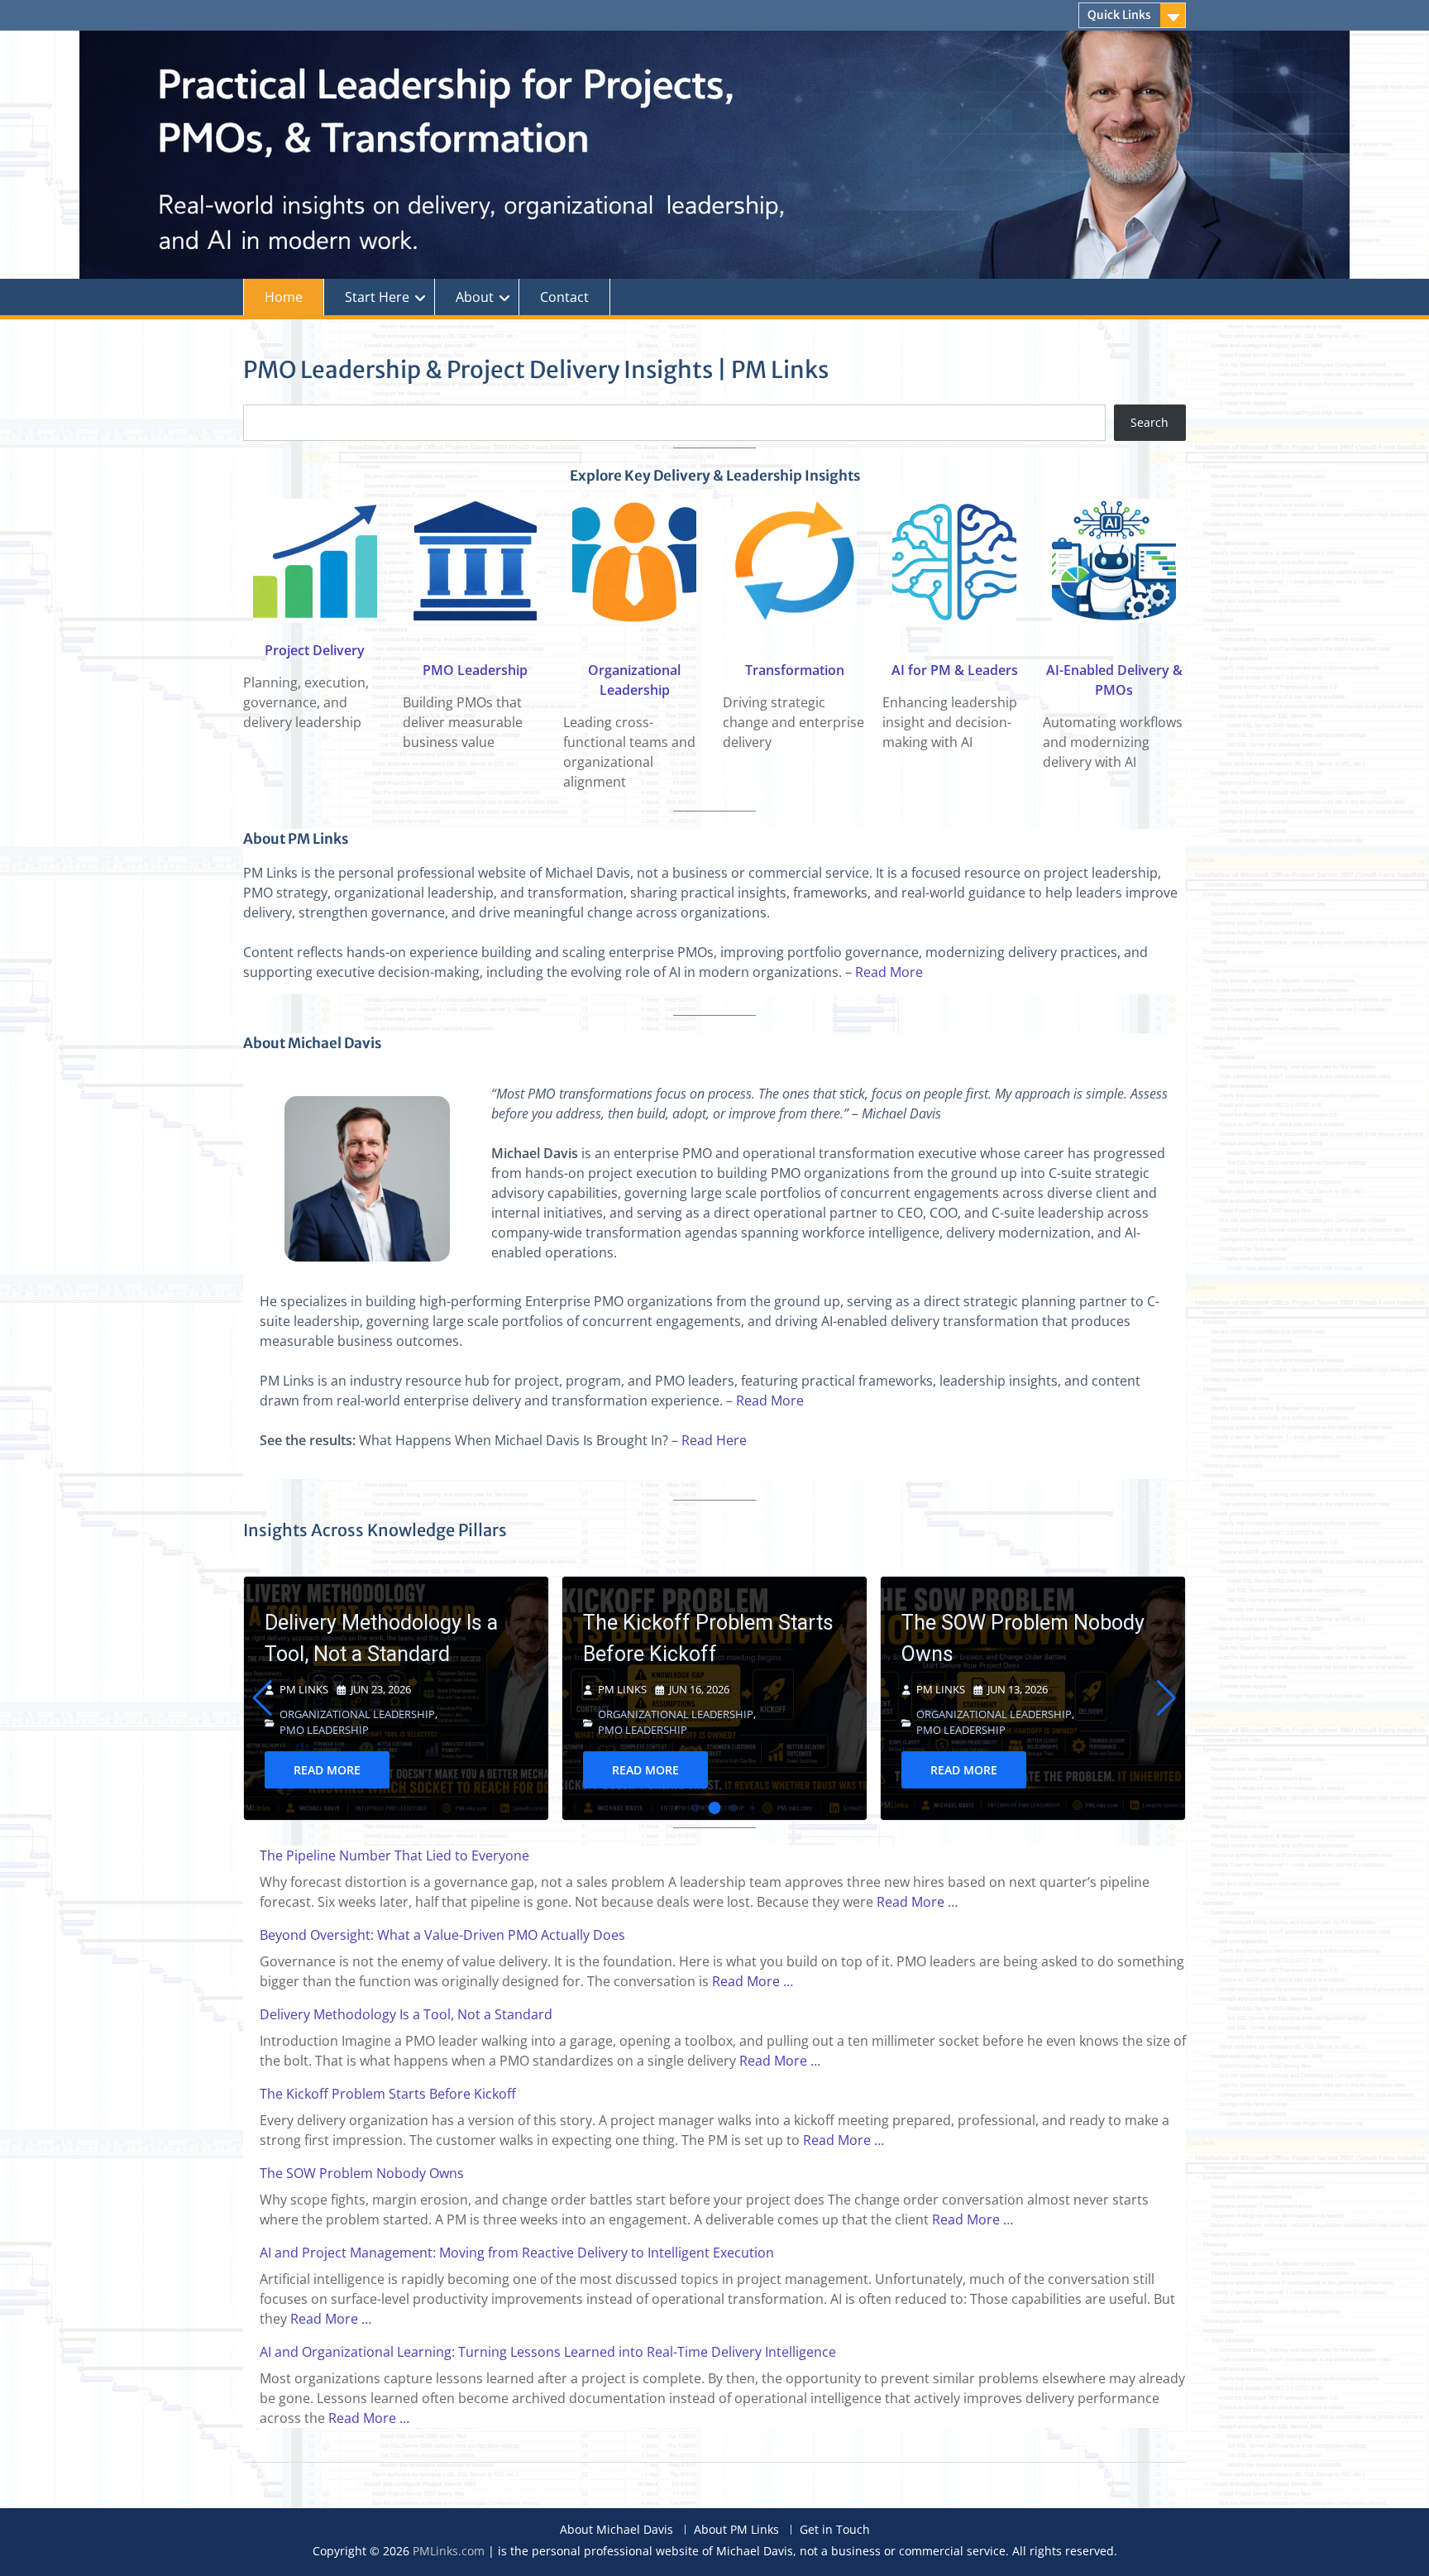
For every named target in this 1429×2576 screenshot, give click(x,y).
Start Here (377, 297)
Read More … (917, 1902)
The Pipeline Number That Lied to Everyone (1020, 1647)
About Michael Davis (617, 2530)
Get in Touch (835, 2530)
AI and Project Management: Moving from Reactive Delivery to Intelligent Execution (517, 2253)
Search (1149, 422)
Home (284, 297)
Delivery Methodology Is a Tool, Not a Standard (406, 2014)
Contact (564, 297)
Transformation (795, 670)
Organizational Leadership (357, 1714)
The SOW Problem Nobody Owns (705, 1638)
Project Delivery (315, 650)
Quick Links (1119, 15)
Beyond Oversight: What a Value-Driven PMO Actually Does (442, 1935)
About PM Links (736, 2530)
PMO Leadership (475, 670)
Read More (889, 972)
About (475, 297)
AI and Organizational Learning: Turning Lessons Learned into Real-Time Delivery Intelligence (548, 2352)
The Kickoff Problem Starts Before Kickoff (390, 1638)
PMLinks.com (449, 2551)
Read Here (714, 1440)
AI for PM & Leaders (955, 670)
